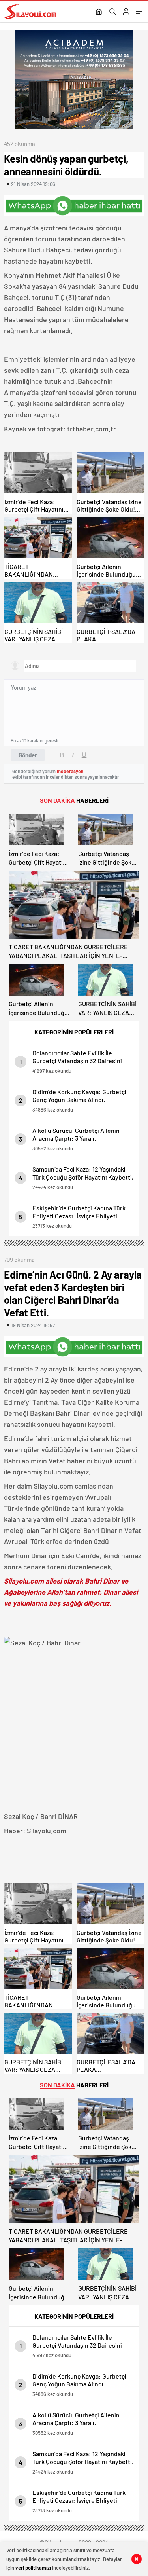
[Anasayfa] (99, 12)
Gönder (28, 755)
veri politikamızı (33, 2568)
